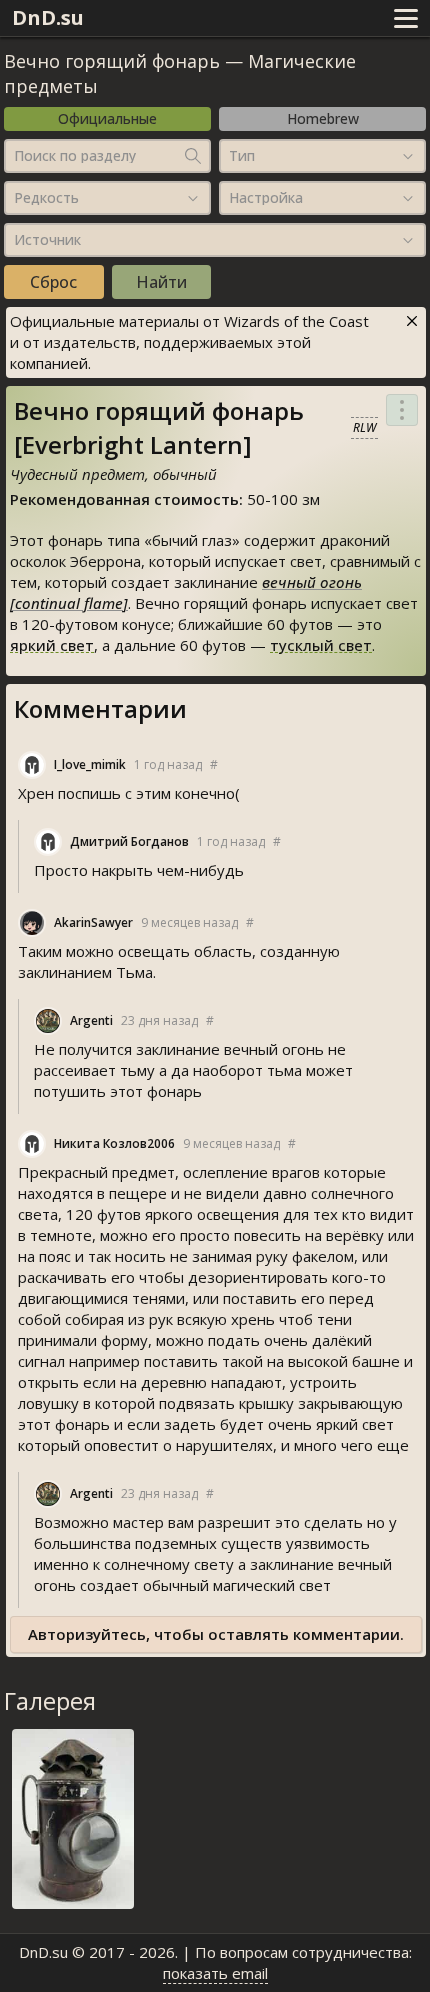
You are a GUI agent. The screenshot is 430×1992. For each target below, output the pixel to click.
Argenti (91, 1020)
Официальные (107, 118)
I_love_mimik (90, 764)
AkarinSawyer (93, 922)
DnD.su (48, 17)
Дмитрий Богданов (129, 841)
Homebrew (323, 118)
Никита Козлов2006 (114, 1143)
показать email (215, 1973)
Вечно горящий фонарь (112, 61)
